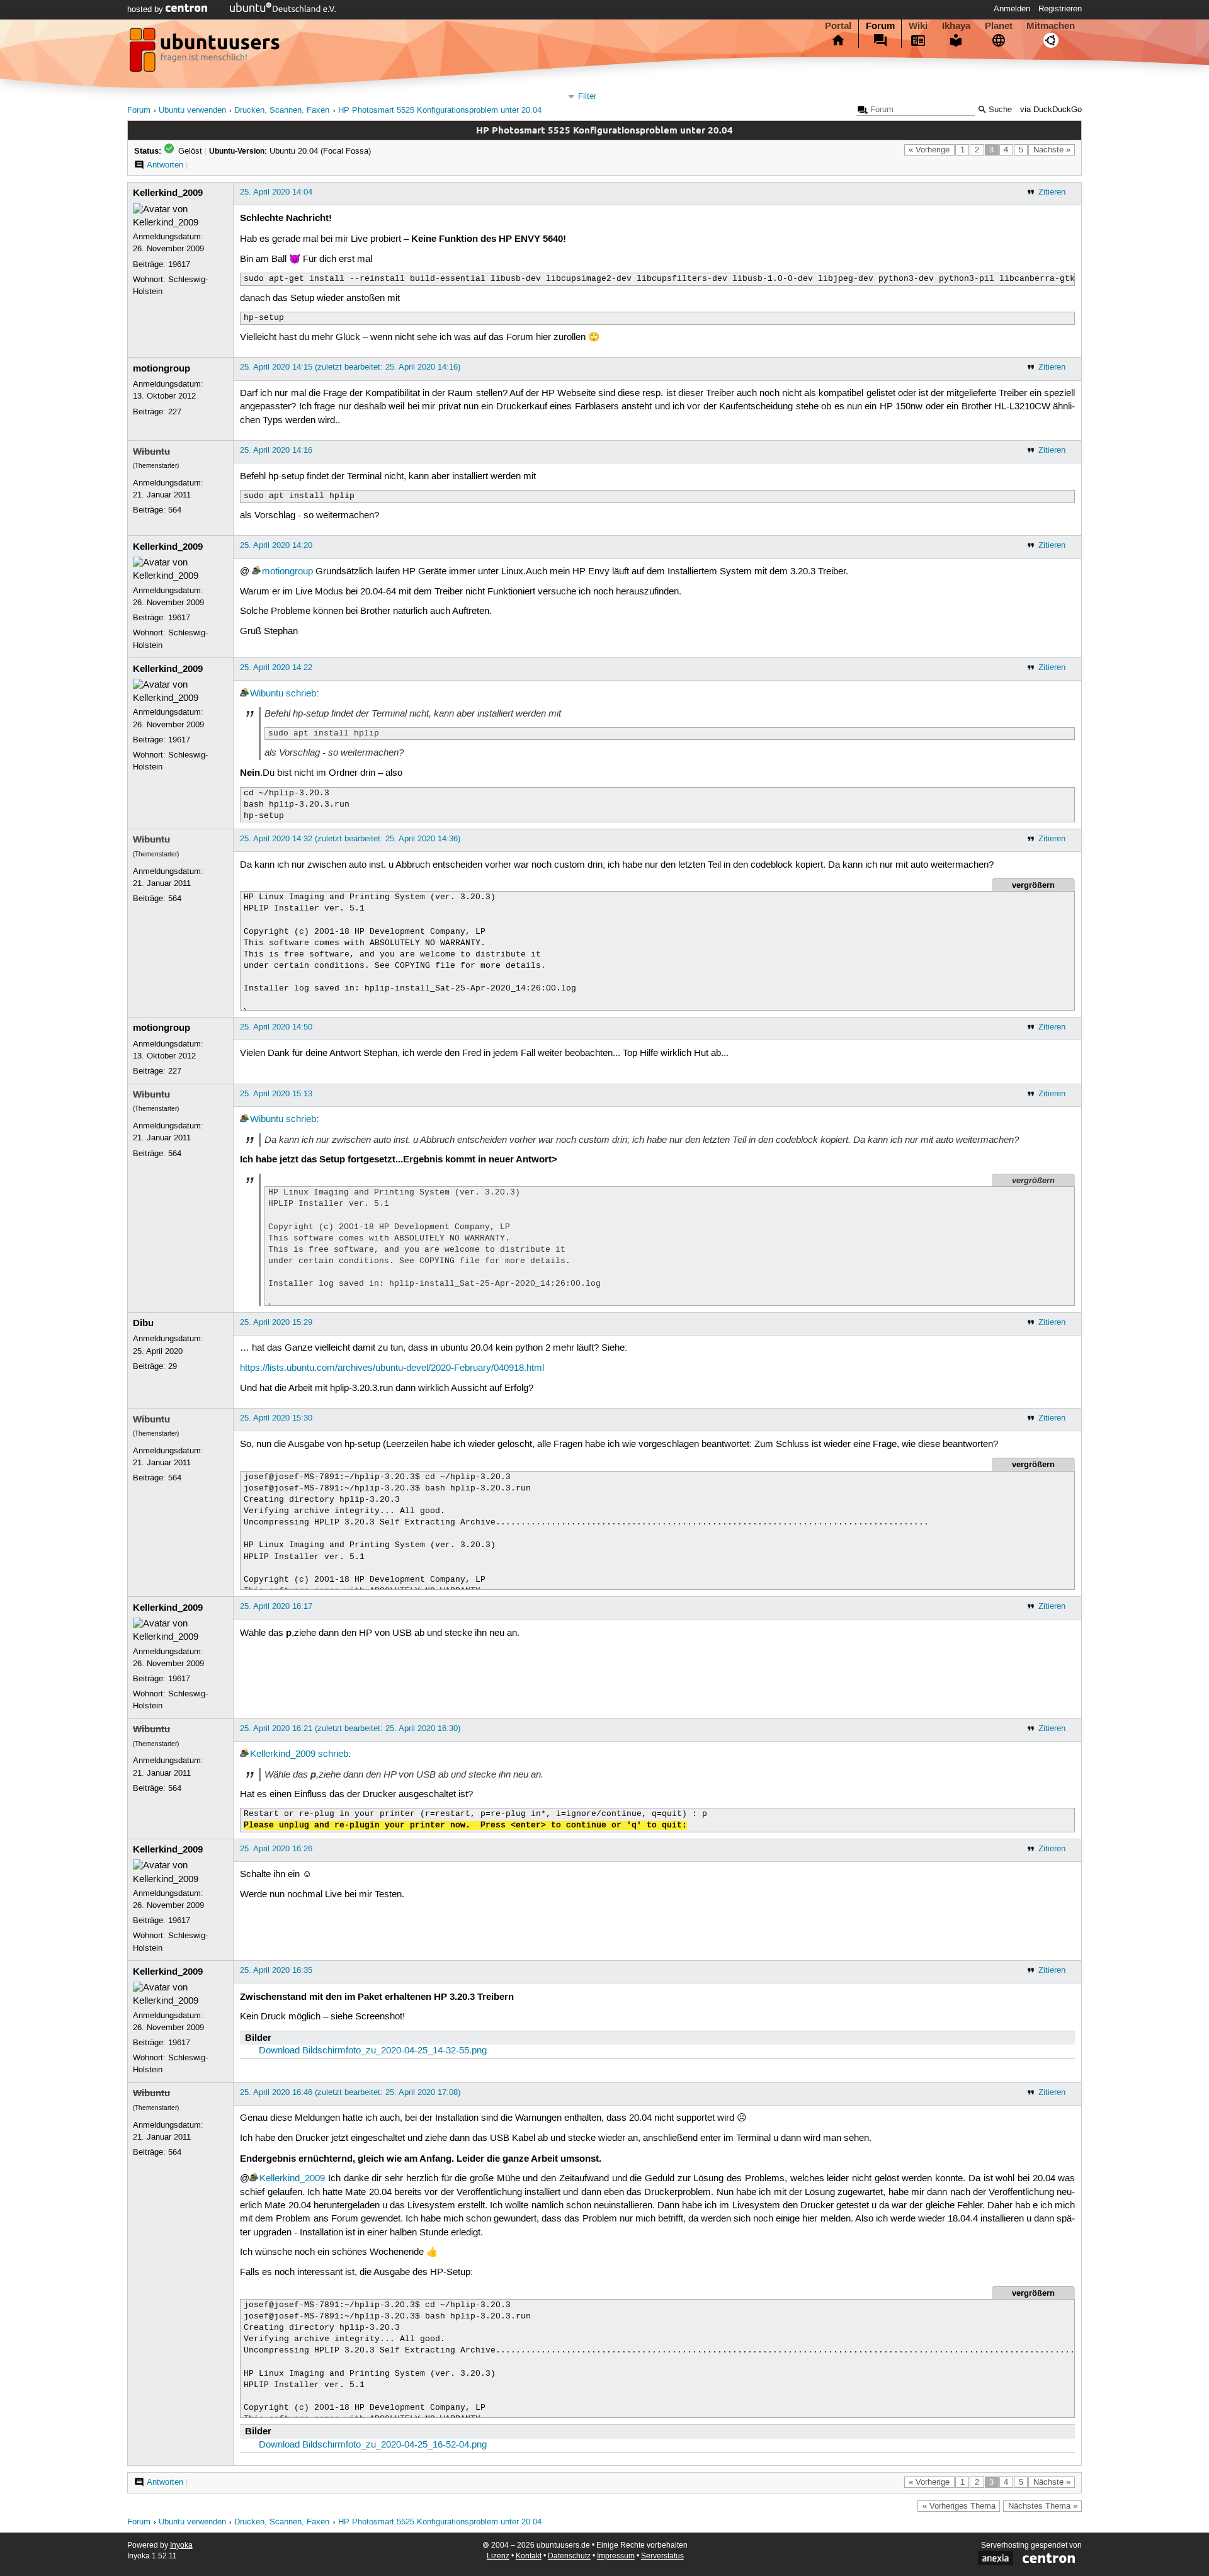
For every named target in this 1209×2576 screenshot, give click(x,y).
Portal (838, 26)
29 (173, 1366)
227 (175, 412)
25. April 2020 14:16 (276, 450)
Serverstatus (662, 2556)
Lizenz (498, 2556)
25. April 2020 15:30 (276, 1418)
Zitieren (1052, 192)
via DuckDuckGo (1051, 110)
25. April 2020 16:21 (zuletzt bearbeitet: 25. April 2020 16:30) (350, 1728)
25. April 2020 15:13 (276, 1094)
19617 (179, 264)
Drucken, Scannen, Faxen (282, 111)
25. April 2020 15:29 (276, 1322)
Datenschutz (569, 2556)
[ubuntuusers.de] (206, 54)
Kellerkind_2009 (168, 193)
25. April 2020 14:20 (276, 545)
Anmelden (1012, 9)
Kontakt (529, 2556)
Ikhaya (956, 26)
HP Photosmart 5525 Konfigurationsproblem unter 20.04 (440, 111)
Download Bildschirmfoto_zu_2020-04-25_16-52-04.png (373, 2445)
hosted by (146, 9)
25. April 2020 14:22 (276, 667)
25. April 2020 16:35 (276, 1970)
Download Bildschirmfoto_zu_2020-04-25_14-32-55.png (373, 2051)
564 (175, 510)
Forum (880, 26)
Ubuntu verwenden (192, 111)
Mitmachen (1051, 26)
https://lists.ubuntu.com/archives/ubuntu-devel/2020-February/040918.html (392, 1368)
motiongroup (162, 368)
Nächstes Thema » (1043, 2506)
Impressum (616, 2556)
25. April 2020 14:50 (276, 1027)
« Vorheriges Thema (959, 2506)
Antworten (165, 165)
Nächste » (1052, 150)
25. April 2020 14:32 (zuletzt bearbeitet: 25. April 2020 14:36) (350, 839)
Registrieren (1060, 9)
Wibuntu (151, 451)
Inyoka (181, 2545)
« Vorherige (929, 150)
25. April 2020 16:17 (276, 1606)
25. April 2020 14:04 (276, 192)
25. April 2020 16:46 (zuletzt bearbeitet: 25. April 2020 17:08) (350, 2092)
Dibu (143, 1323)
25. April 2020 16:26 (276, 1849)
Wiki (918, 26)
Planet (999, 26)
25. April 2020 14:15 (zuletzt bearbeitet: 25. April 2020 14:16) (350, 367)
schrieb (301, 694)
